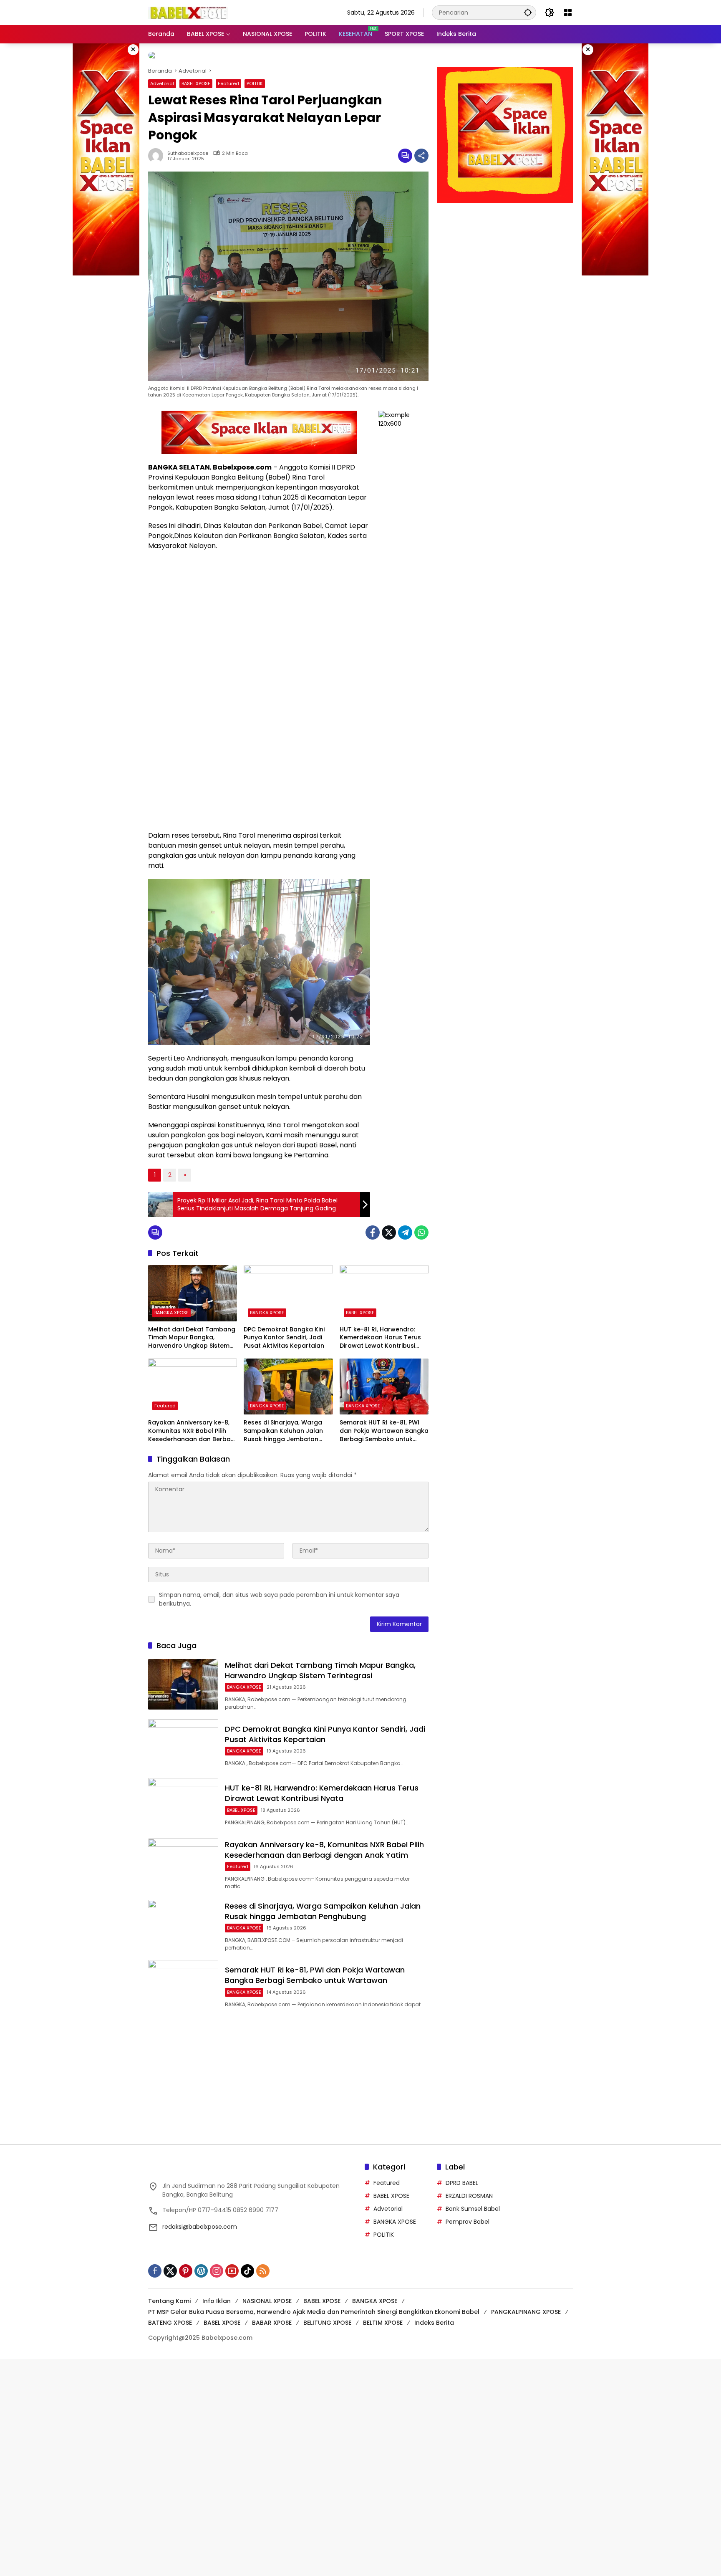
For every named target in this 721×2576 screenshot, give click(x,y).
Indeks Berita (434, 2316)
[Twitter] (389, 1226)
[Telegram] (405, 1226)
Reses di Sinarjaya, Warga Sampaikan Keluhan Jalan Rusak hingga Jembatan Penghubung (283, 1424)
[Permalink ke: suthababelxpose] (158, 149)
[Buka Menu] (568, 13)
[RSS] (263, 2264)
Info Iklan (217, 2294)
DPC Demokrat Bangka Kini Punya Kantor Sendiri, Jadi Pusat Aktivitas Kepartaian (284, 1331)
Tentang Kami (169, 2294)
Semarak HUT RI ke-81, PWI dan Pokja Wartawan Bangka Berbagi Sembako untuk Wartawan (384, 1424)
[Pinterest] (186, 2264)
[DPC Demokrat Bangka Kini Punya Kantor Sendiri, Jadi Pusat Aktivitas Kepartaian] (288, 1286)
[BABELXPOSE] (188, 12)
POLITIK (255, 77)
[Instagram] (217, 2264)
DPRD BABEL (462, 2176)
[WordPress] (201, 2264)
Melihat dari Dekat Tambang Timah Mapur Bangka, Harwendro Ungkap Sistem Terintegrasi (192, 1331)
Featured (228, 77)
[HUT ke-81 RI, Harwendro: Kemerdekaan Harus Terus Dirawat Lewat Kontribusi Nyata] (384, 1286)
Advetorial (162, 77)
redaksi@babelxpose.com (200, 2220)
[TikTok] (247, 2264)
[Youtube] (232, 2264)
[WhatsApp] (421, 1226)
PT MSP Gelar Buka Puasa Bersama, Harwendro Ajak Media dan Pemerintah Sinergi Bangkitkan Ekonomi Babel (314, 2305)
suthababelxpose (188, 147)
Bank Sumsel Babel (473, 2202)
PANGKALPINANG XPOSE (526, 2305)
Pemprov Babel (468, 2215)
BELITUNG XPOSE (327, 2316)
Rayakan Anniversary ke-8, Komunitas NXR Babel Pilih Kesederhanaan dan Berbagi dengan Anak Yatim (192, 1424)
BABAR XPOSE (272, 2316)
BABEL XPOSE (360, 1306)
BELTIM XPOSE (383, 2316)
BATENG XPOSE (170, 2316)
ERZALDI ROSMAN (469, 2189)
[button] (528, 12)
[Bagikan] (421, 149)
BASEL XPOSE (196, 77)
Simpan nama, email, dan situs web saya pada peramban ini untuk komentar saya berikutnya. (279, 1592)
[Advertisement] (505, 257)
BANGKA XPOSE (171, 1306)
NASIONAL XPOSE (267, 2294)
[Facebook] (373, 1226)
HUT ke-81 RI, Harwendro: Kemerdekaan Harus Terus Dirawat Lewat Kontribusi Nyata (380, 1331)
